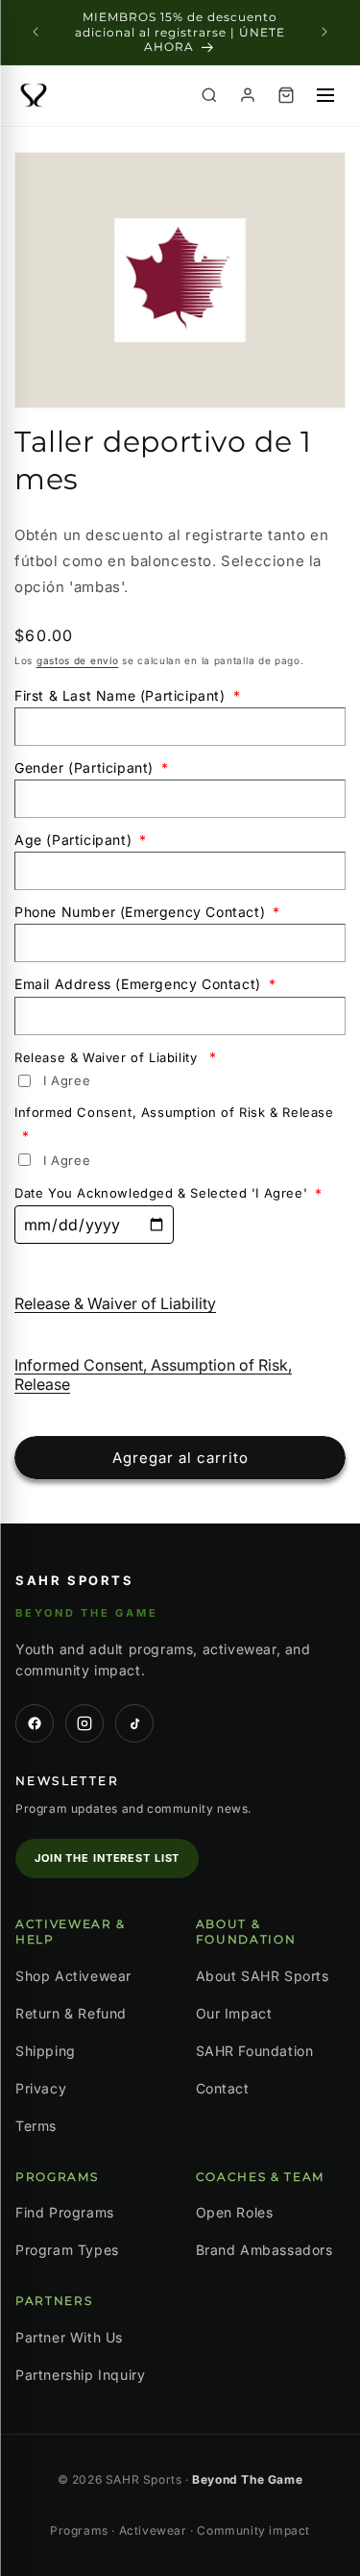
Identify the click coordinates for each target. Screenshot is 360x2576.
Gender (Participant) (92, 768)
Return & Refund (71, 2013)
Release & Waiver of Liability (116, 1057)
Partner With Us (69, 2337)
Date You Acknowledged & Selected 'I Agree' (168, 1193)
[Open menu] (325, 95)
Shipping (46, 2051)
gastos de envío (78, 660)
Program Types (67, 2250)
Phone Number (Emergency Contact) (147, 912)
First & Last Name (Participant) (127, 695)
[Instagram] (84, 1723)
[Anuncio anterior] (36, 32)
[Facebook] (35, 1723)
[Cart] (286, 95)
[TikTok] (134, 1723)
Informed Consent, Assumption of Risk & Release (174, 1124)
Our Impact (234, 2013)
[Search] (209, 95)
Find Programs (65, 2212)
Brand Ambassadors (264, 2250)
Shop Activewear (73, 1976)
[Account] (248, 95)
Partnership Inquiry (80, 2375)
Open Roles (235, 2212)
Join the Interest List (107, 1858)
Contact (223, 2088)
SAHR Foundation (255, 2051)
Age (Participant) (81, 840)
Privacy (41, 2088)
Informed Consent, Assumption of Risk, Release (153, 1375)
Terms (36, 2126)
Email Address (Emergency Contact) (145, 984)
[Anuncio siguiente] (324, 32)
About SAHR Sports (263, 1976)
